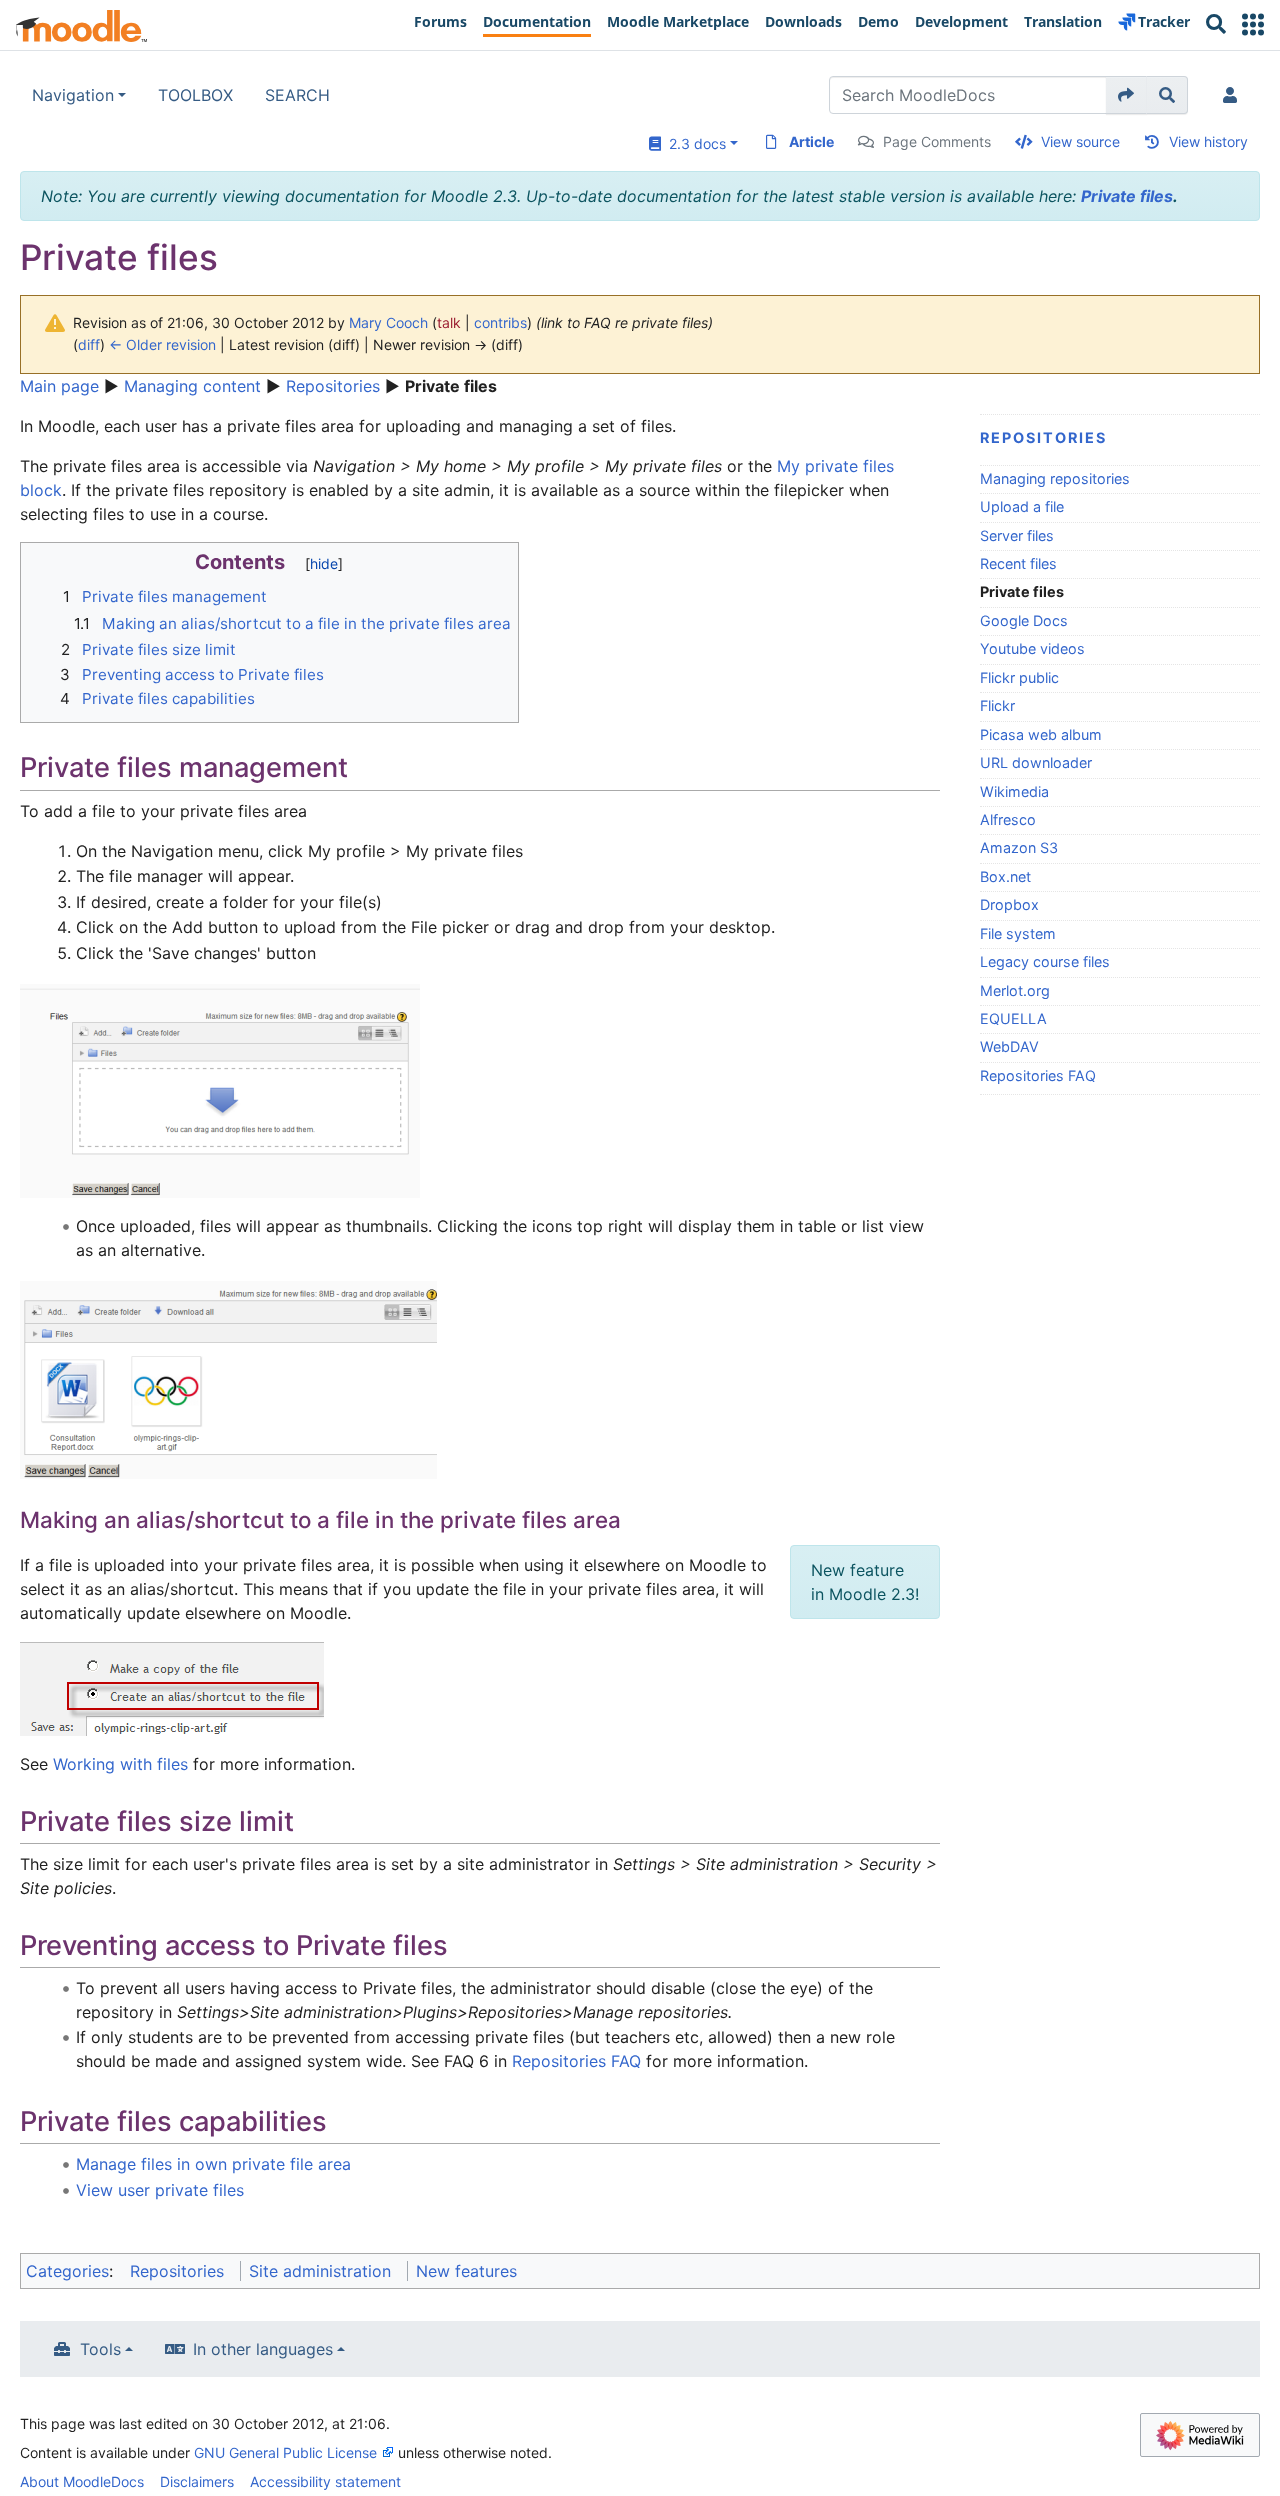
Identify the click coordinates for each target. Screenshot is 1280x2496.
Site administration (320, 2271)
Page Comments (937, 141)
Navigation (73, 95)
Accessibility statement (325, 2481)
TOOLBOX (195, 95)
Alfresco (1008, 819)
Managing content (192, 386)
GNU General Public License (285, 2452)
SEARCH (297, 95)
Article (811, 141)
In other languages (263, 2349)
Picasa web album (1041, 734)
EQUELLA (1013, 1018)
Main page (59, 386)
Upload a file (1022, 506)
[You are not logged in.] (1234, 95)
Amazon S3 (1019, 847)
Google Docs (1024, 620)
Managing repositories (1055, 478)
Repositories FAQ (1038, 1075)
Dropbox (1009, 904)
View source (1080, 141)
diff (89, 344)
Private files (1127, 196)
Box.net (1005, 876)
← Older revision (162, 344)
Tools (100, 2349)
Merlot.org (1015, 990)
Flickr (997, 705)
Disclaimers (197, 2481)
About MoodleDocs (82, 2481)
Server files (1017, 535)
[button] (1253, 24)
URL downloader (1036, 762)
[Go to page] (1126, 95)
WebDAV (1009, 1046)
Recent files (1018, 563)
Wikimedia (1014, 791)
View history (1208, 141)
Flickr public (1019, 677)
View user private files (160, 2190)
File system (1018, 933)
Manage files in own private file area (213, 2164)
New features (466, 2271)
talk (449, 322)
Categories (67, 2271)
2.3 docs (693, 143)
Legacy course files (1045, 961)
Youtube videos (1032, 648)
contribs (500, 322)
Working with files (120, 1764)
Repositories (333, 386)
